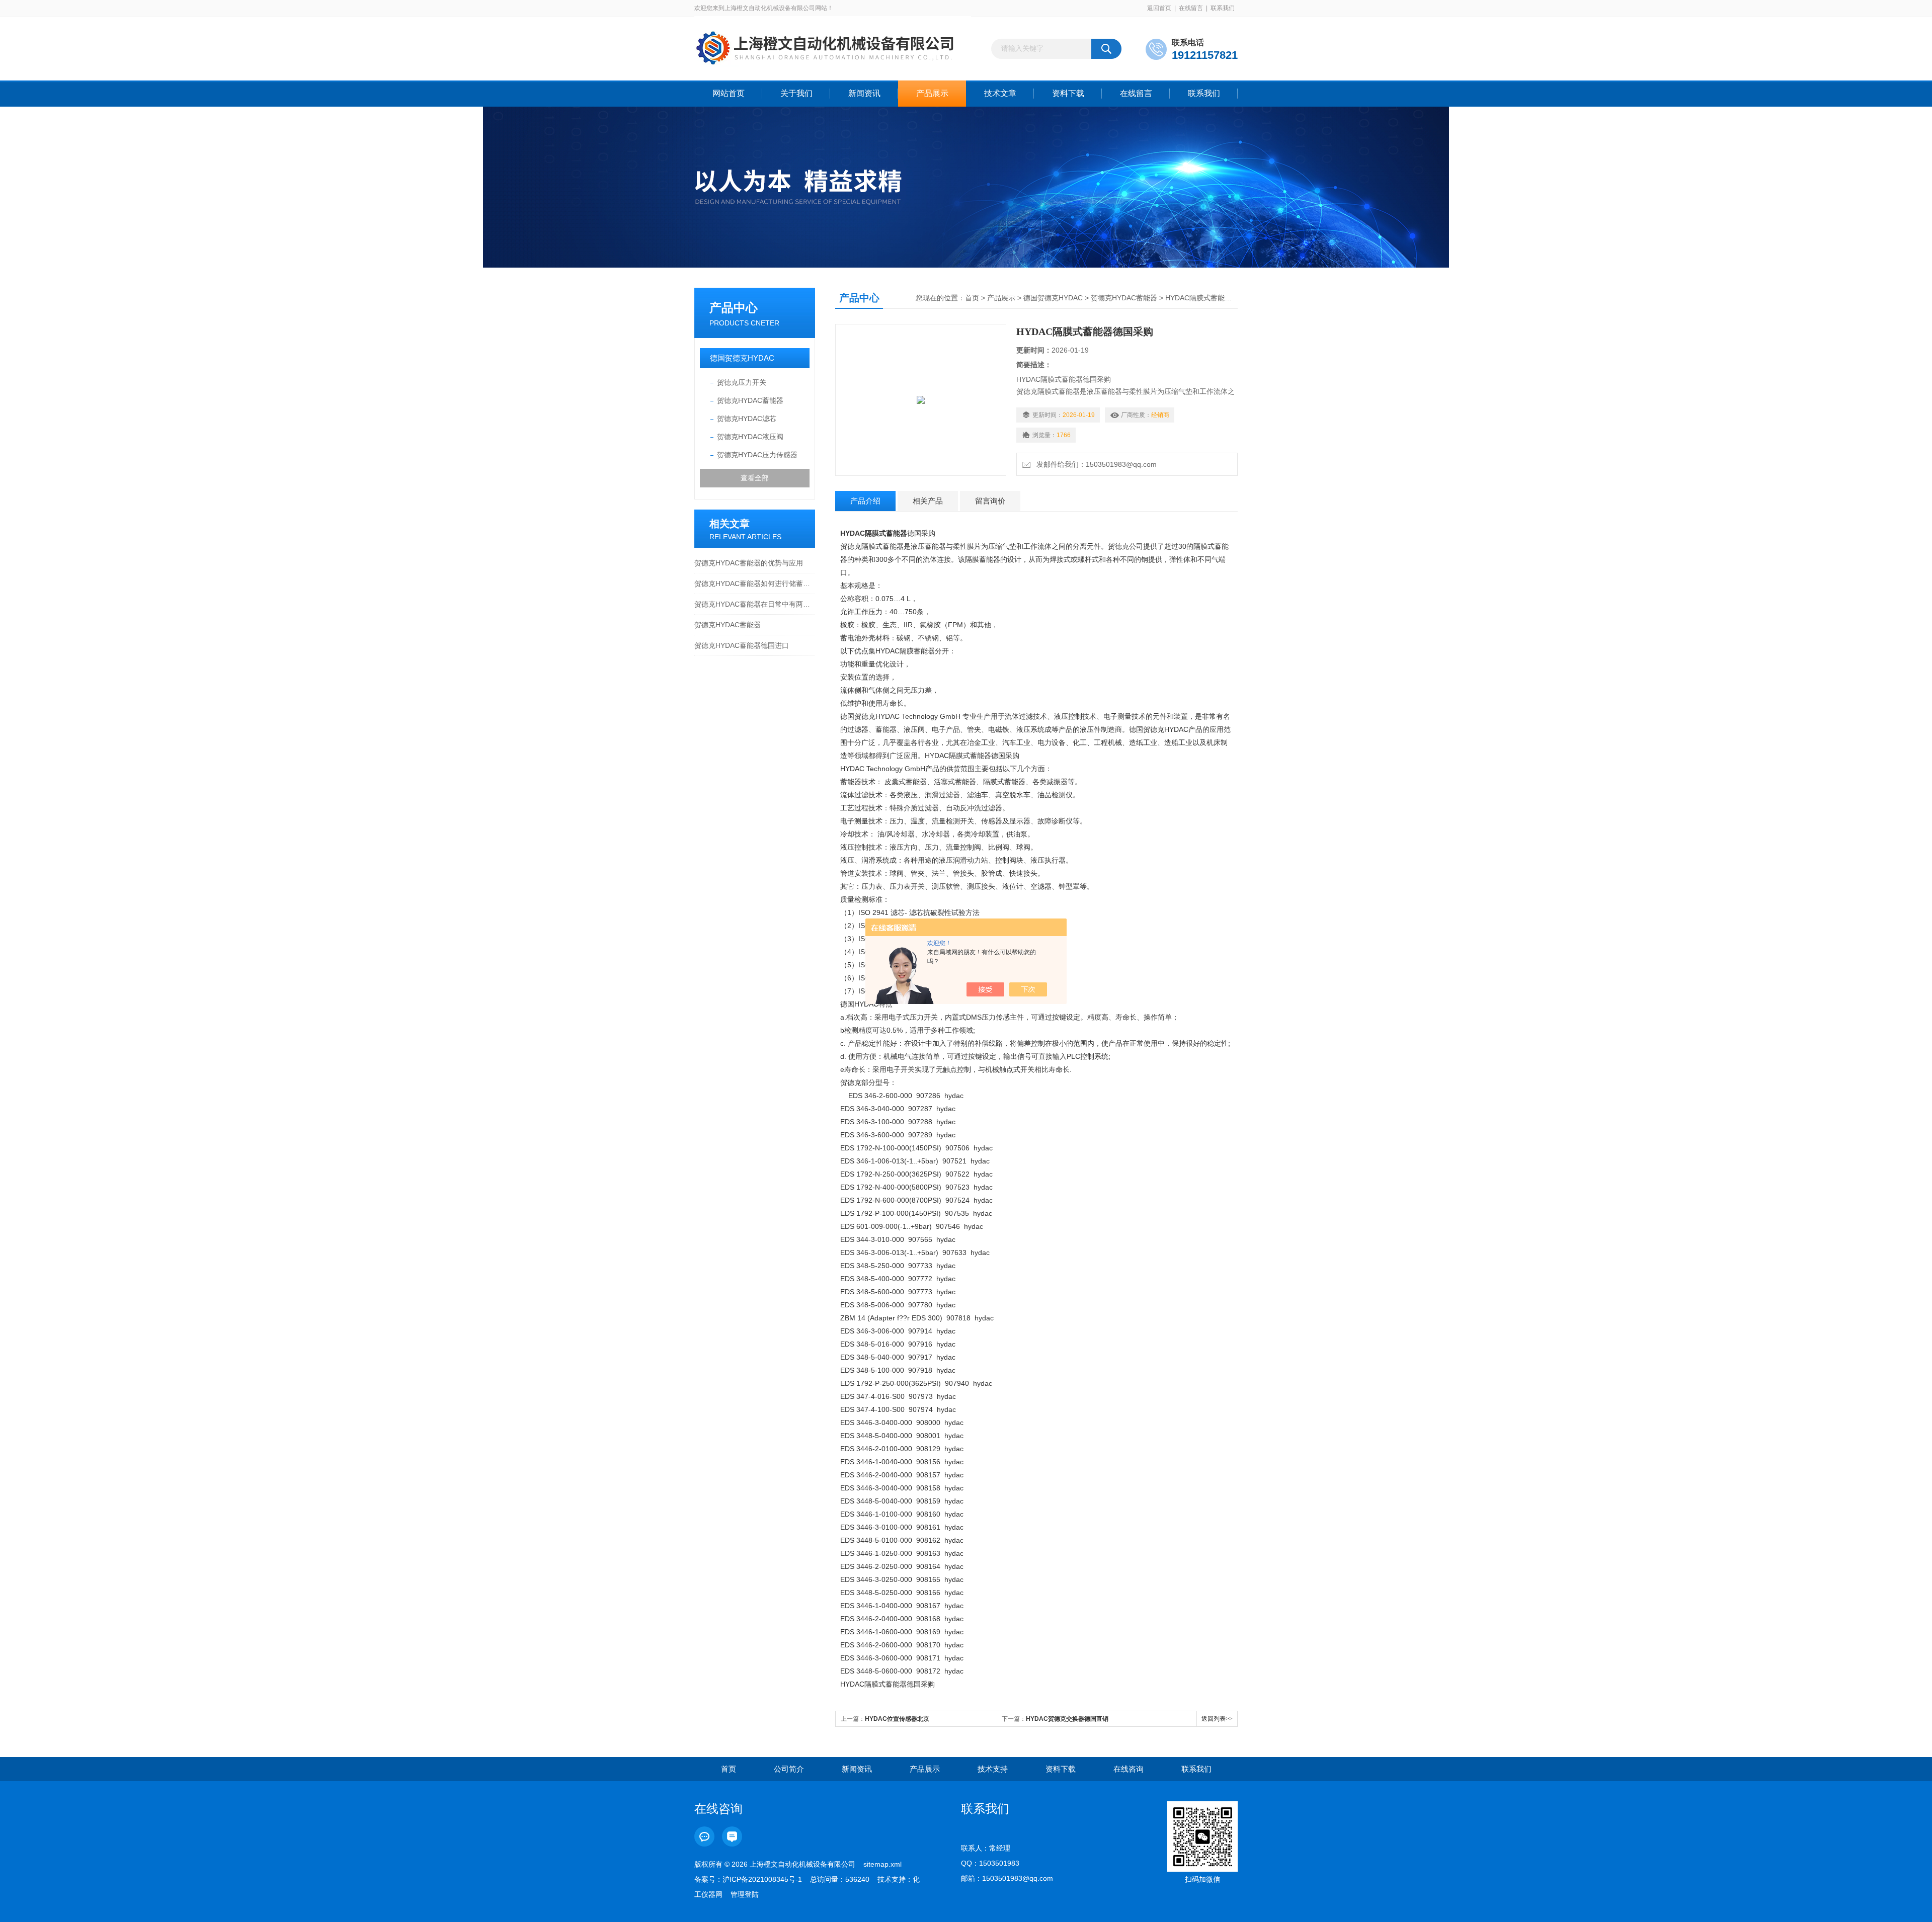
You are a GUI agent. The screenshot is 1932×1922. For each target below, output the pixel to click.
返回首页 (1159, 8)
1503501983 (999, 1863)
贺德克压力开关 (742, 382)
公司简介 (789, 1769)
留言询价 (990, 501)
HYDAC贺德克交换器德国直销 (1067, 1719)
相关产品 (928, 501)
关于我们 (796, 93)
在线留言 (1191, 8)
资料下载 (1068, 93)
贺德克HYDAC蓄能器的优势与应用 (749, 563)
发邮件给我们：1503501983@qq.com (1095, 464)
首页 (972, 298)
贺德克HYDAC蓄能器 (750, 400)
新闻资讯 (864, 93)
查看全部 (755, 478)
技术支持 (993, 1769)
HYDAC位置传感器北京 (897, 1719)
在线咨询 (1129, 1769)
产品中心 (734, 308)
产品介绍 (865, 501)
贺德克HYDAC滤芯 (747, 419)
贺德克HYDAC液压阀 (750, 437)
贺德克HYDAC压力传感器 (757, 455)
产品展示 (932, 93)
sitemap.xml (882, 1864)
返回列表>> (1217, 1719)
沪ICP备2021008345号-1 (762, 1879)
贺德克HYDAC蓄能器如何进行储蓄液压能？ (755, 583)
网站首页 (729, 93)
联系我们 (1223, 8)
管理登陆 (745, 1894)
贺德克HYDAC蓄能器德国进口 (742, 645)
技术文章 (1000, 93)
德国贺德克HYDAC (742, 358)
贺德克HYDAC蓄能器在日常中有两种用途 (755, 604)
